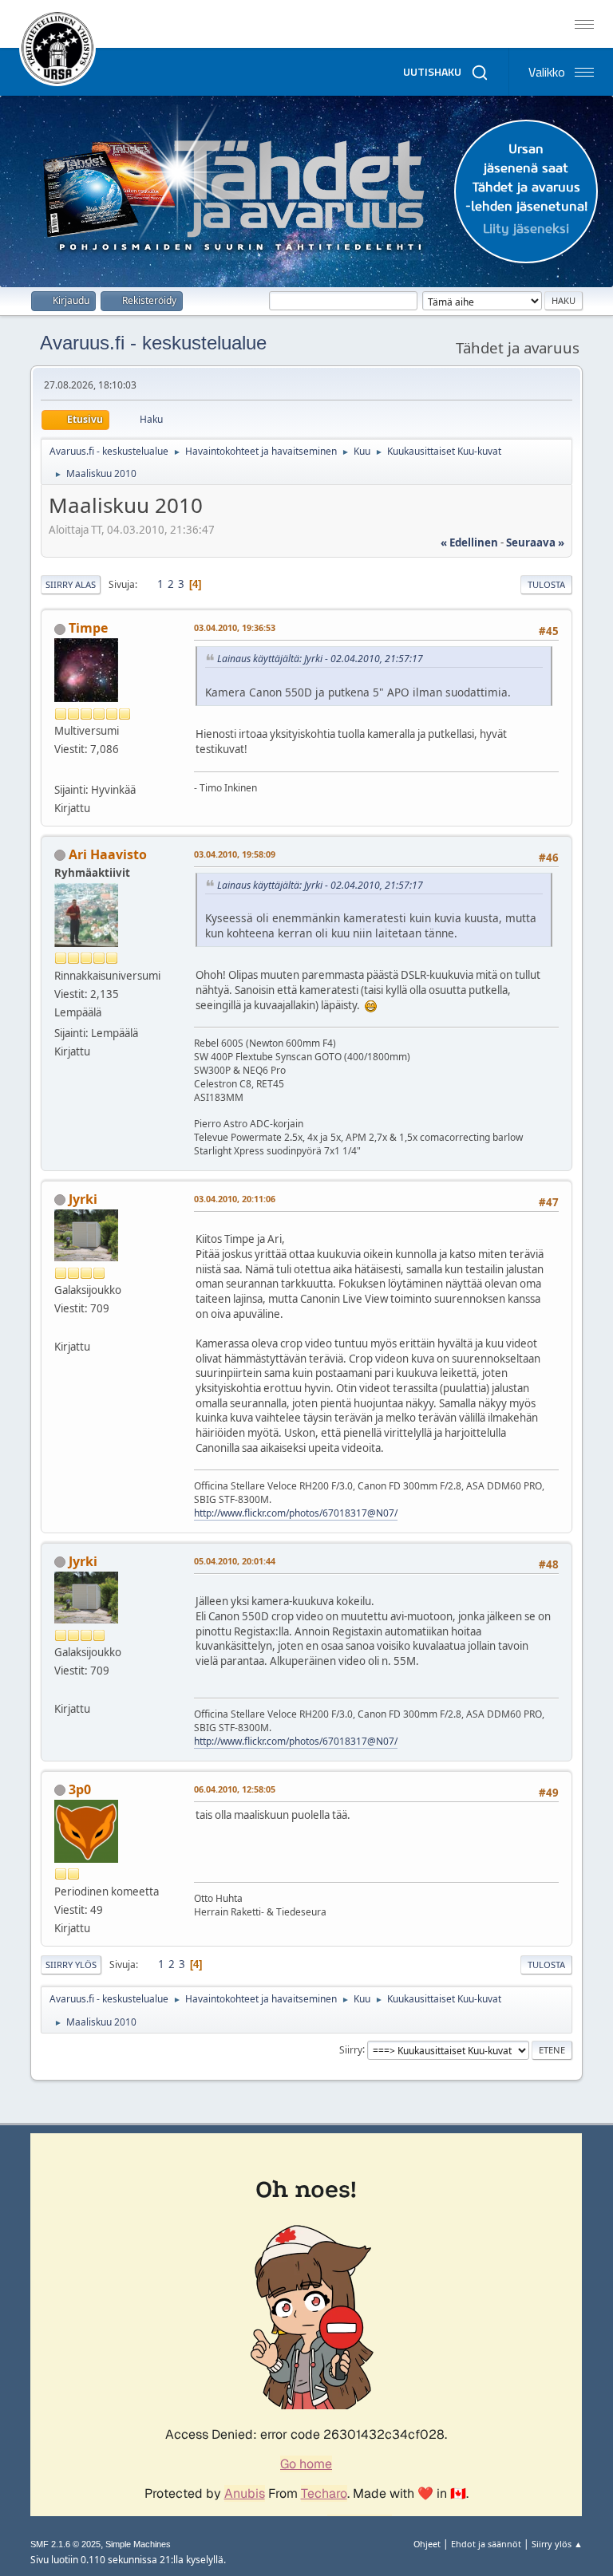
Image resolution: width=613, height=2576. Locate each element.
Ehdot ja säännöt (486, 2544)
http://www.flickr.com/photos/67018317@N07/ (296, 1513)
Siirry (351, 2049)
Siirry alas (71, 584)
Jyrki (83, 1199)
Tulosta (546, 584)
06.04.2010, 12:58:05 (235, 1789)
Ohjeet (427, 2544)
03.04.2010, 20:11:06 (235, 1199)
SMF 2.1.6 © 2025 (65, 2544)
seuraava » (535, 542)
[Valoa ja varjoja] (61, 770)
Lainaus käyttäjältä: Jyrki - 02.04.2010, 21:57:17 (320, 659)
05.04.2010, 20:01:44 (235, 1561)
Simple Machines (138, 2544)
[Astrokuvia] (61, 1327)
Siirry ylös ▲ (557, 2544)
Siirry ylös (71, 1965)
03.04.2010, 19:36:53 (235, 627)
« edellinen (469, 542)
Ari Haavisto (108, 854)
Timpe (88, 628)
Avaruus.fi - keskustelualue (153, 343)
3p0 (80, 1789)
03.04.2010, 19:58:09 (235, 854)
